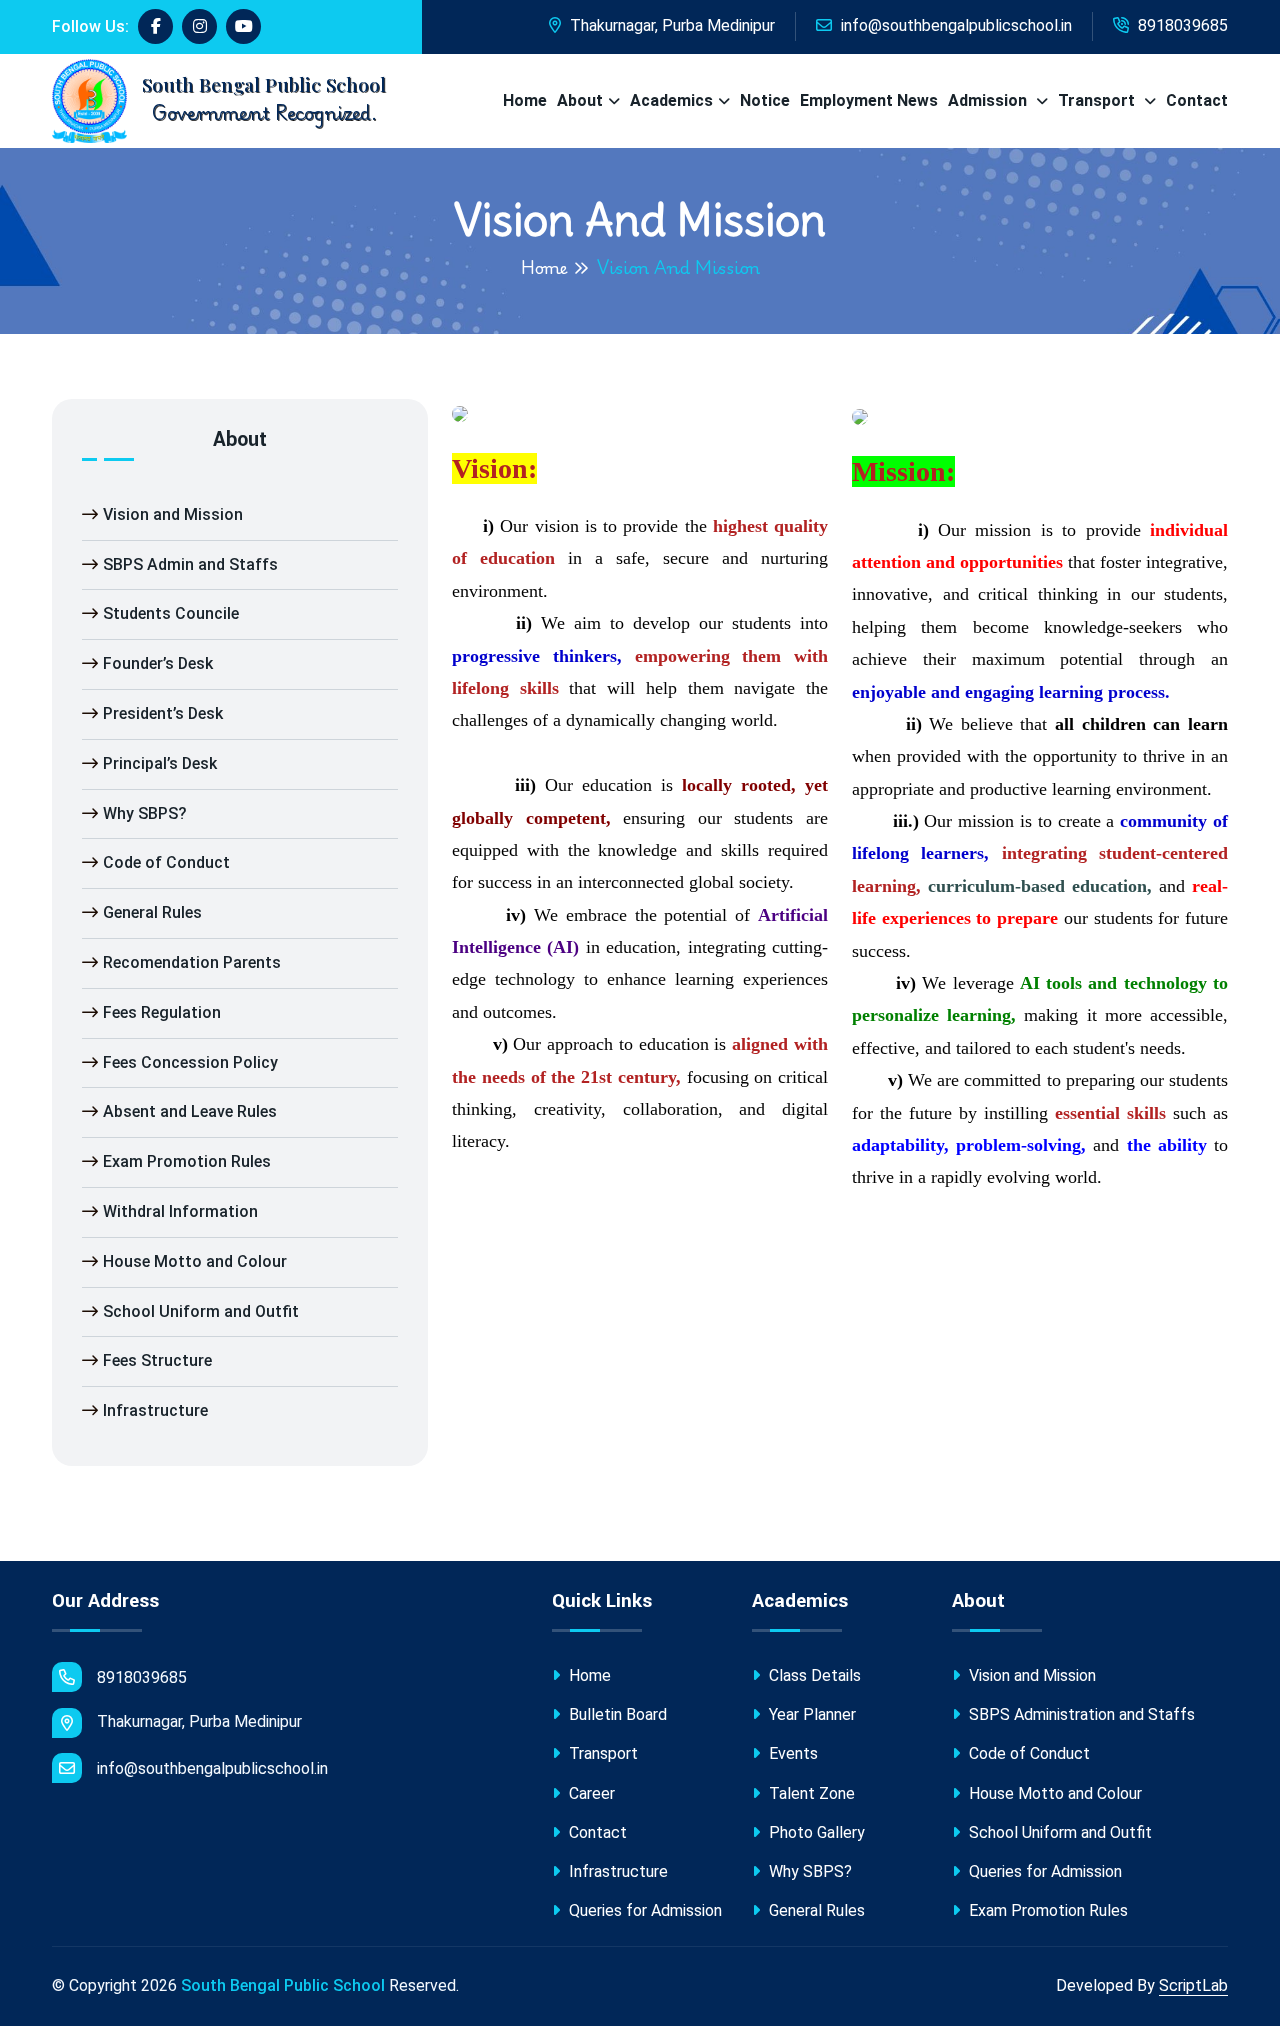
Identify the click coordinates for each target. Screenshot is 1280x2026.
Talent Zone (810, 1793)
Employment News (869, 100)
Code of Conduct (166, 862)
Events (791, 1753)
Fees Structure (157, 1360)
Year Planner (810, 1714)
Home (525, 100)
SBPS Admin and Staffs (190, 564)
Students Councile (171, 613)
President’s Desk (163, 713)
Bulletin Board (616, 1714)
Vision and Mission (173, 514)
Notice (765, 100)
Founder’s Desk (158, 663)
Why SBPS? (145, 813)
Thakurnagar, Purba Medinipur (670, 25)
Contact (1197, 100)
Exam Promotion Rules (187, 1161)
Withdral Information (180, 1211)
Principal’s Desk (160, 763)
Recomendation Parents (192, 962)
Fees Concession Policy (190, 1062)
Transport (1098, 100)
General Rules (152, 912)
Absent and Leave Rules (190, 1111)
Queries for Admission (643, 1910)
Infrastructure (155, 1410)
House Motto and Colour (195, 1261)
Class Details (813, 1675)
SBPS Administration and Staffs (1080, 1714)
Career (590, 1793)
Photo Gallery (815, 1832)
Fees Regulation (162, 1012)
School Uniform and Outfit (201, 1311)
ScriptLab (1193, 1985)
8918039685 (1181, 25)
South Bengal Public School (283, 1985)
